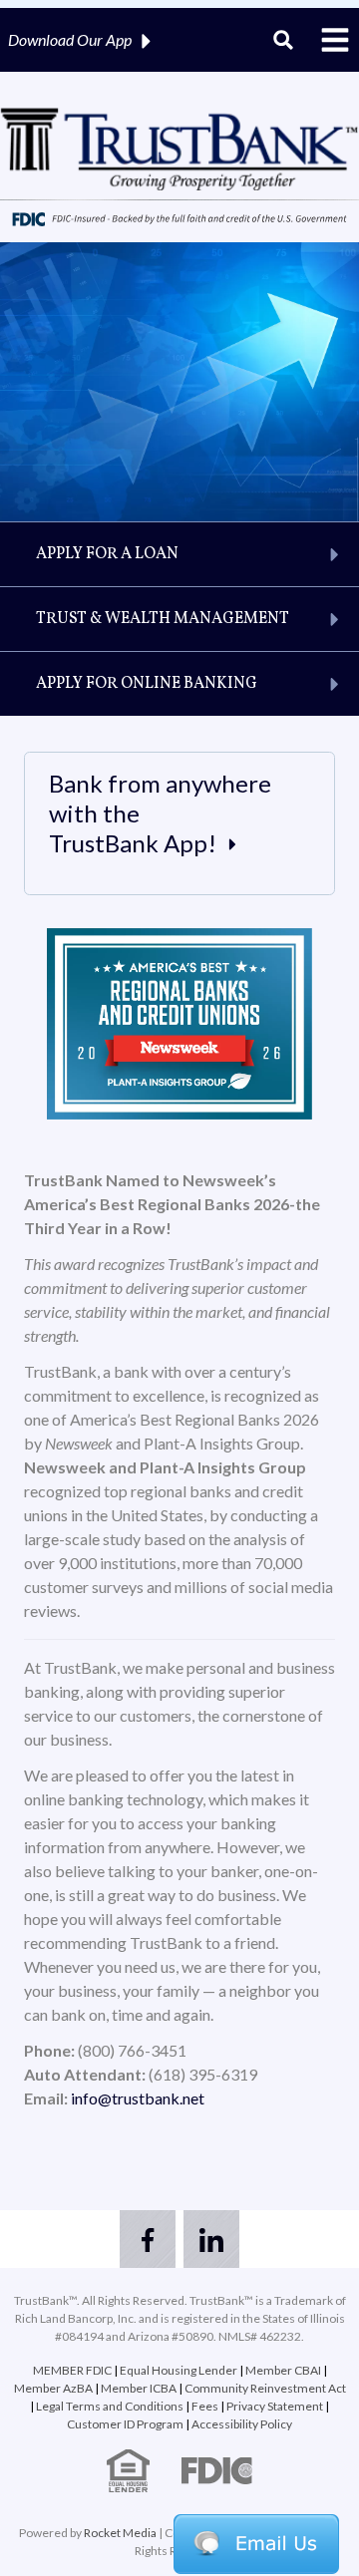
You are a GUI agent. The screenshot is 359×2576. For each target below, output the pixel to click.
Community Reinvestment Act (265, 2388)
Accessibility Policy (242, 2424)
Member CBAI (283, 2370)
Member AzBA (54, 2388)
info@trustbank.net (138, 2098)
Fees (205, 2406)
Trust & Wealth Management (163, 619)
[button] (256, 2544)
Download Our (70, 39)
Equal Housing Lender (179, 2370)
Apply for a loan (107, 554)
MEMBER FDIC (72, 2370)
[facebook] (148, 2239)
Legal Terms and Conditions (110, 2406)
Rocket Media (120, 2533)
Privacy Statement (275, 2406)
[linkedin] (211, 2239)
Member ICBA (139, 2388)
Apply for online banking (147, 684)
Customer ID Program (125, 2424)
